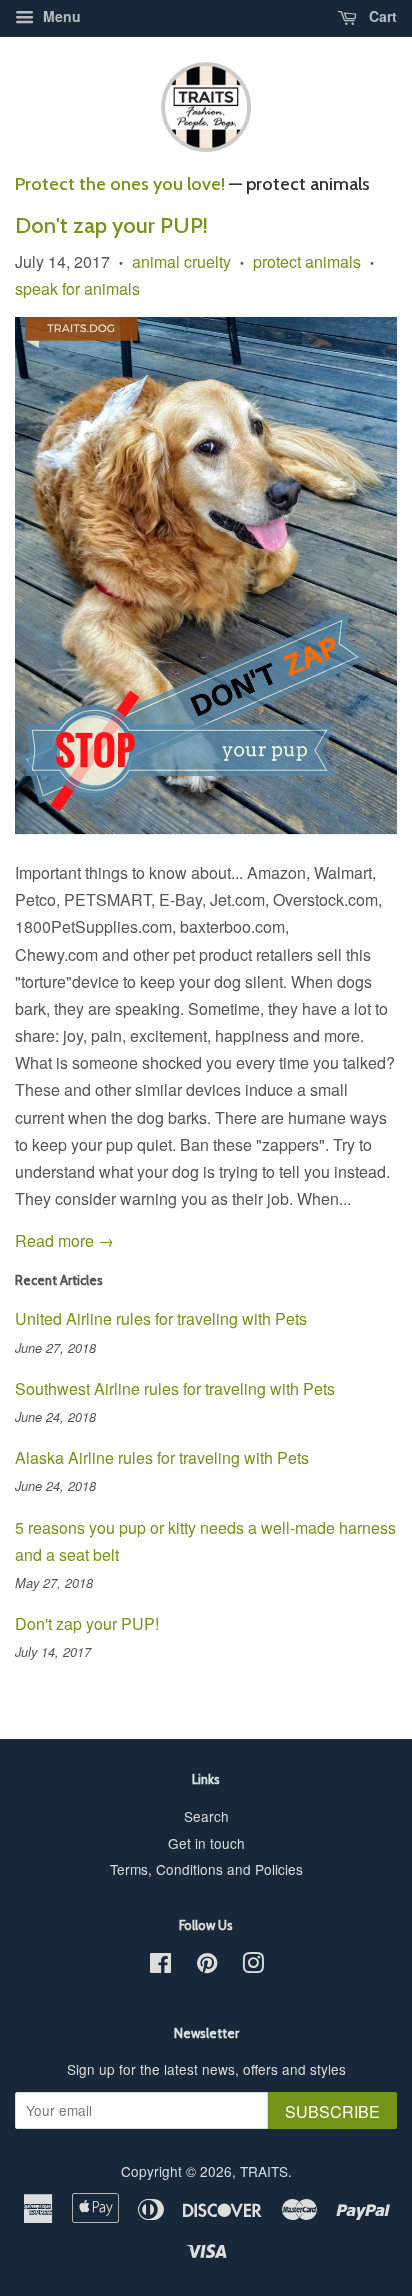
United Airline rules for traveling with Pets (161, 1318)
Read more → (64, 1240)
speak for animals (77, 288)
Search (206, 1816)
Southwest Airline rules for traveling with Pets (175, 1388)
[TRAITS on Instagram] (253, 1966)
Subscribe (332, 2111)
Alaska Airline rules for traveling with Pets (162, 1457)
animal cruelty (181, 261)
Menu (60, 16)
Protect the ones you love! (120, 184)
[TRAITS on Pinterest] (207, 1966)
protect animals (307, 261)
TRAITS (264, 2171)
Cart (381, 16)
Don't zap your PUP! (111, 225)
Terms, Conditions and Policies (206, 1869)
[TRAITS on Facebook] (160, 1966)
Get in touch (206, 1843)
